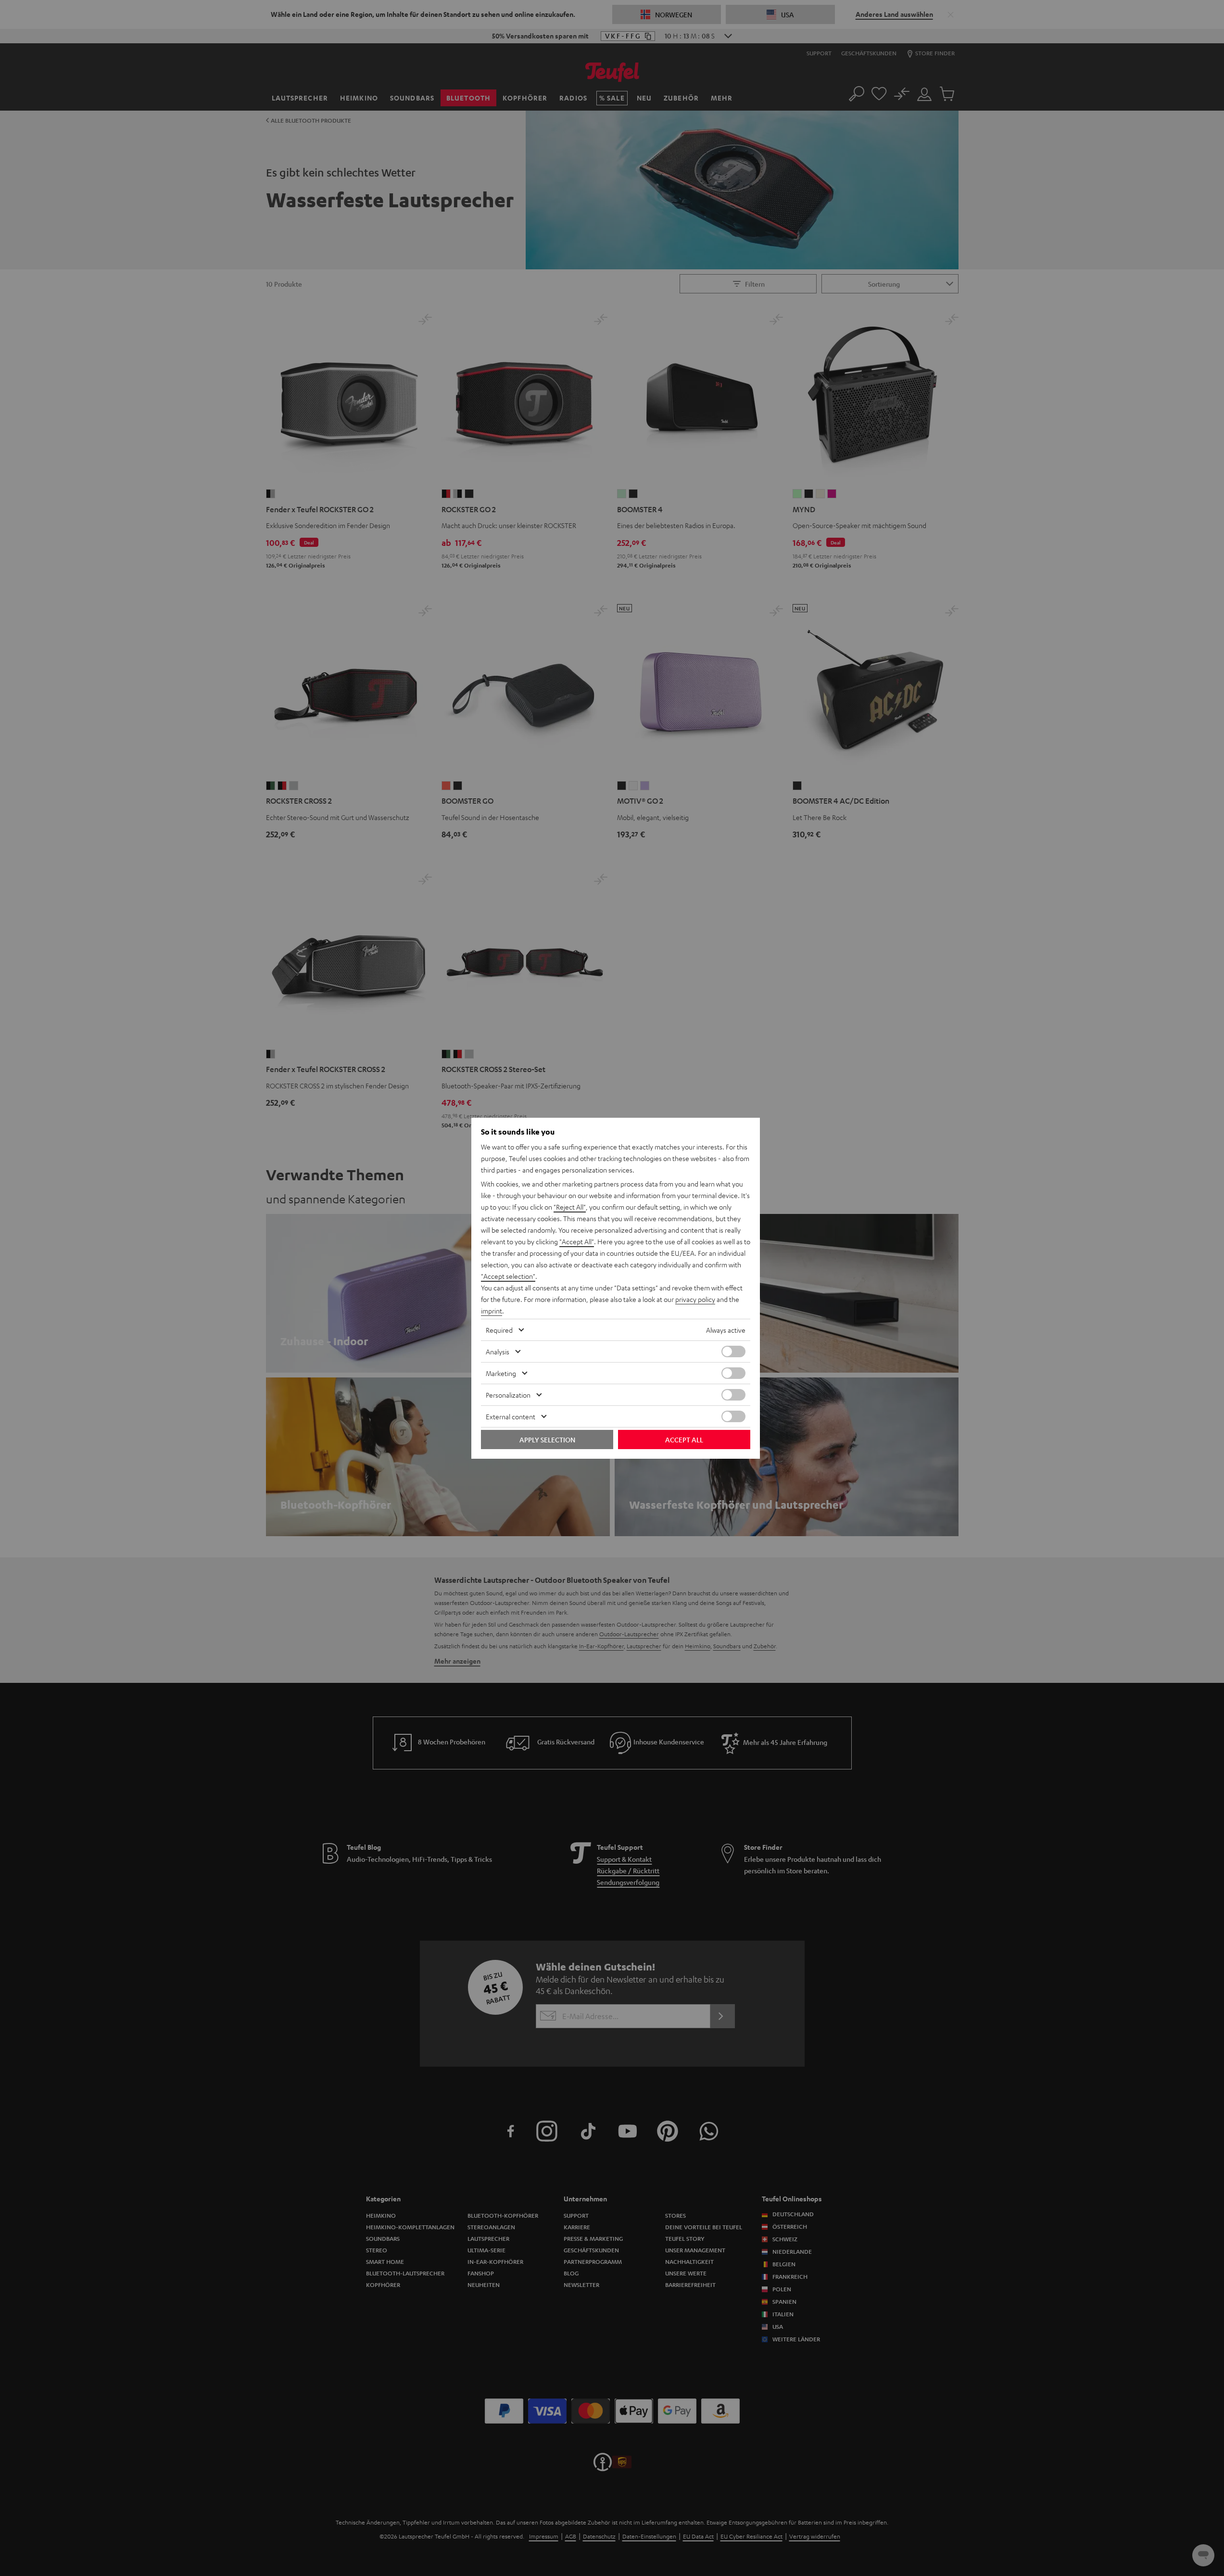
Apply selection (547, 1440)
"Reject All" (570, 1207)
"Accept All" (577, 1241)
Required (499, 1330)
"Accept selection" (508, 1276)
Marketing (501, 1373)
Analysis (498, 1351)
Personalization (508, 1395)
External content (511, 1416)
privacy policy (695, 1299)
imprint (492, 1311)
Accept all (684, 1440)
